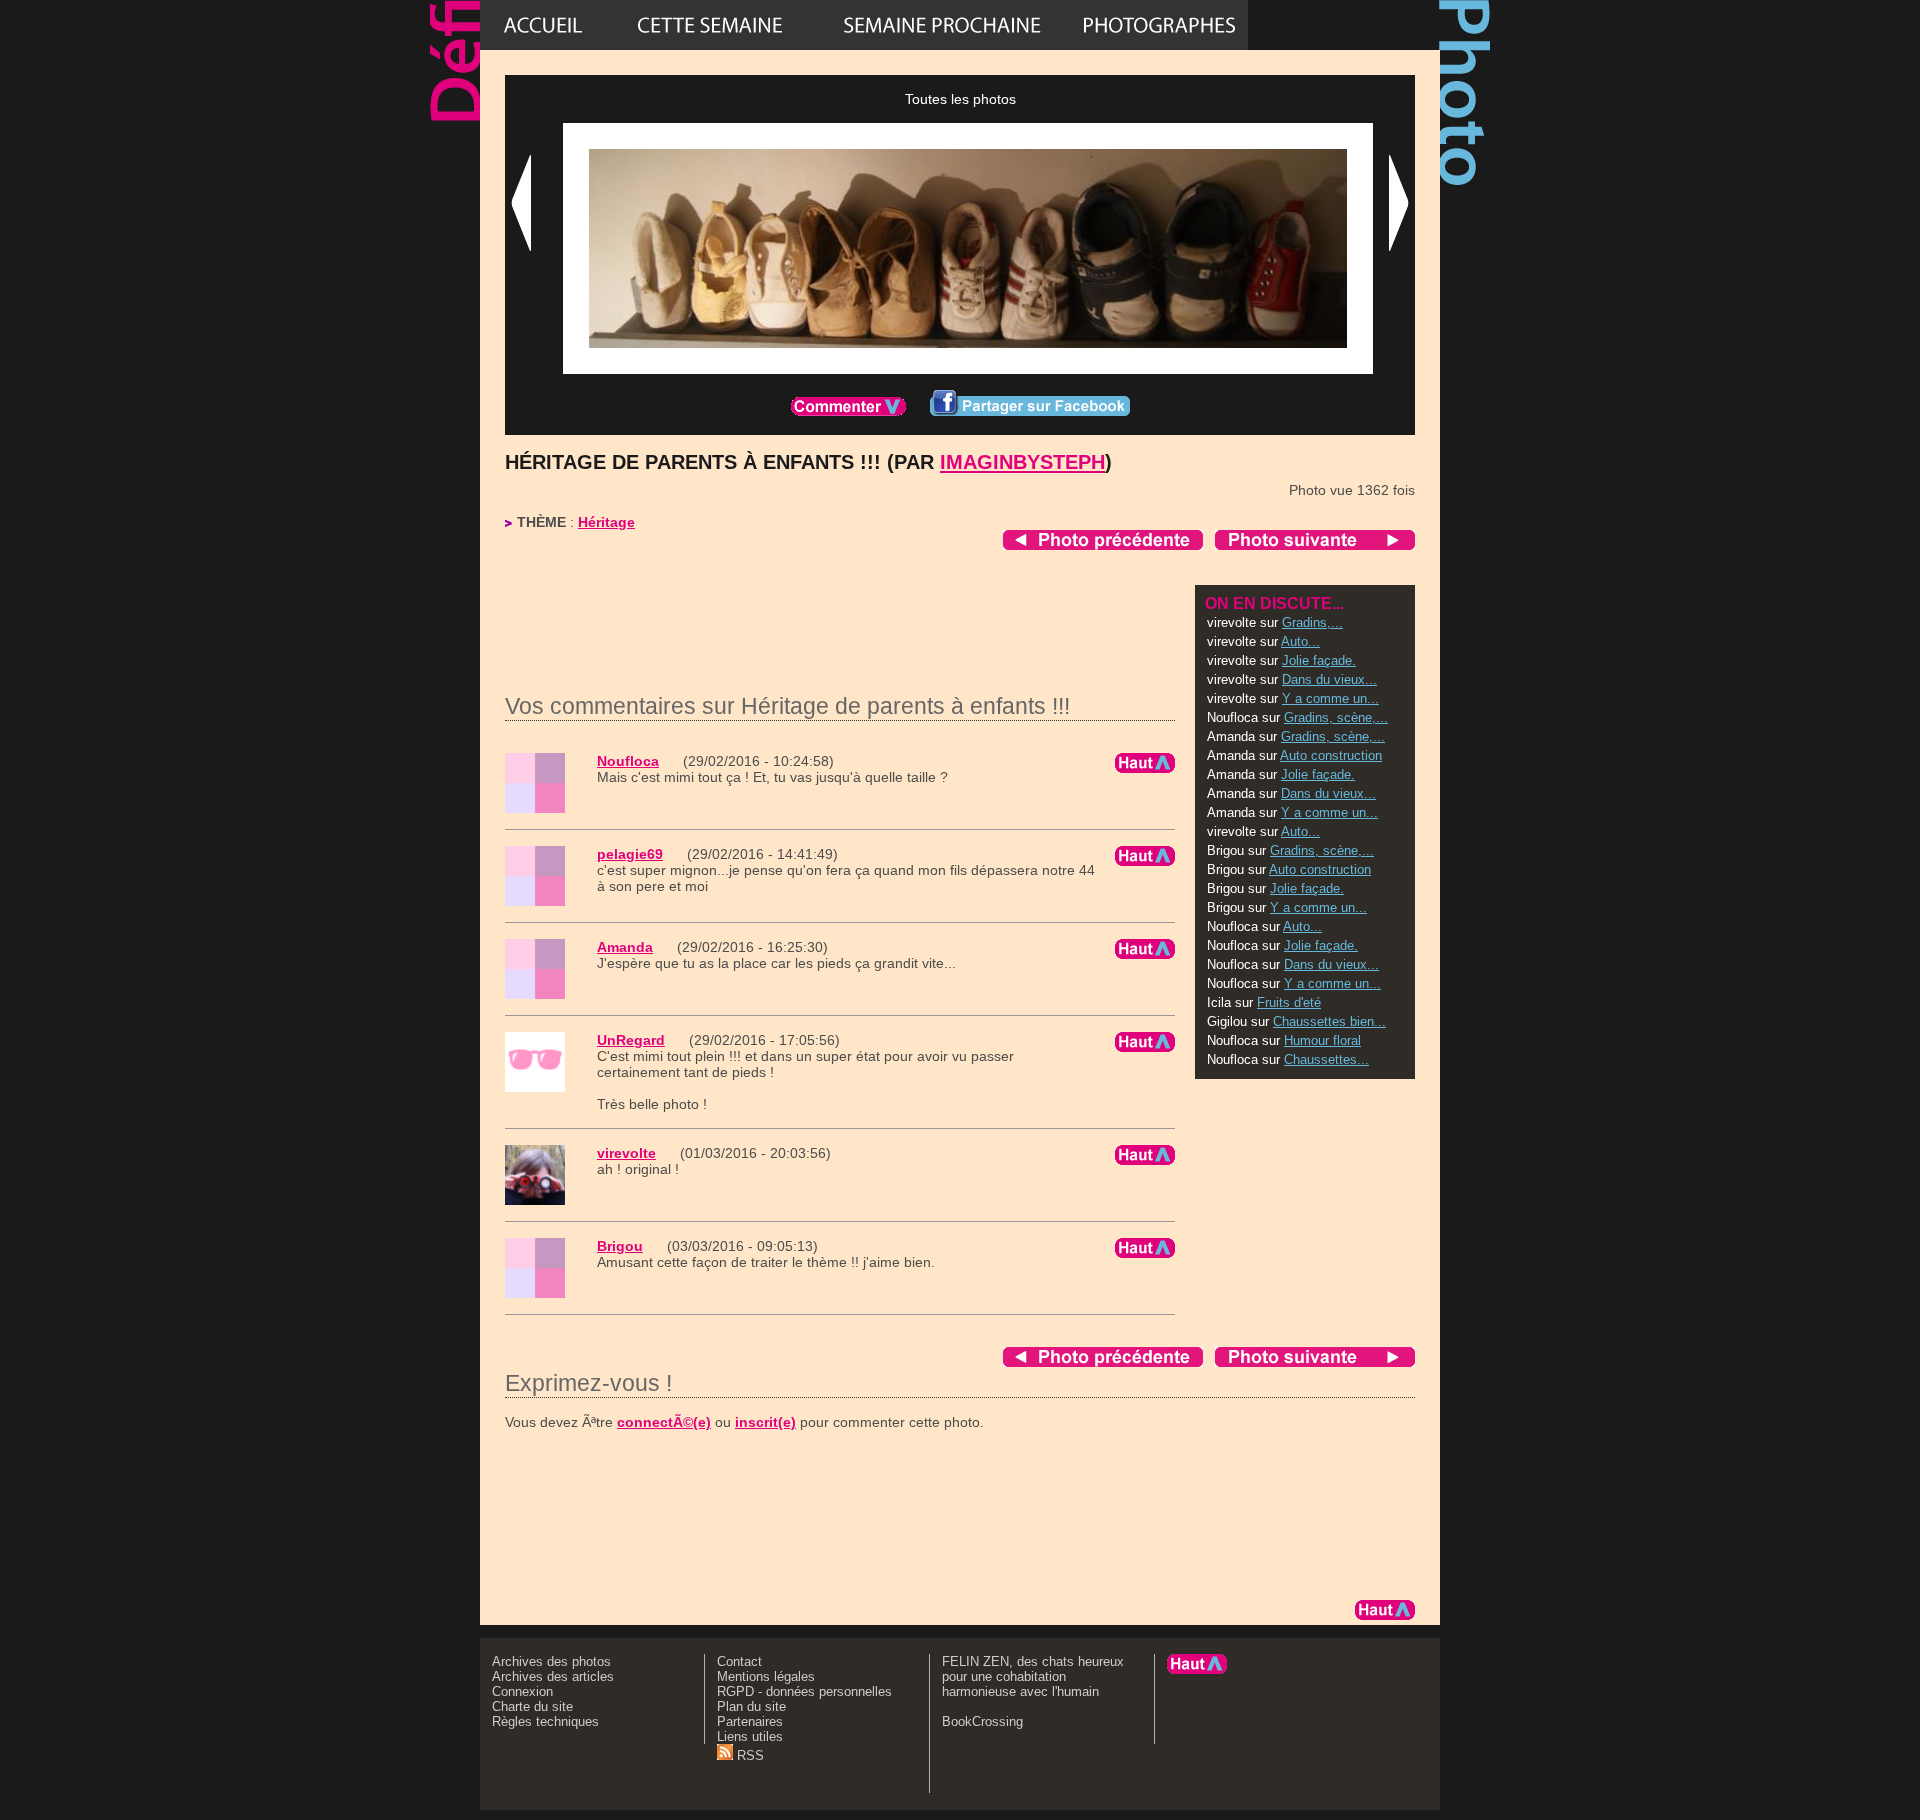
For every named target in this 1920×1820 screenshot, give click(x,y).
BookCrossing (982, 1721)
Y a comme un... (1330, 698)
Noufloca (628, 761)
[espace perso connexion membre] (1344, 25)
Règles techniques (545, 1721)
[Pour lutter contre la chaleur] (942, 25)
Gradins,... (1312, 622)
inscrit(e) (765, 1422)
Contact (739, 1661)
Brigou (620, 1246)
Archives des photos (551, 1661)
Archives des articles (553, 1676)
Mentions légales (766, 1676)
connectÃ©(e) (664, 1422)
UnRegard (631, 1040)
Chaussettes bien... (1329, 1021)
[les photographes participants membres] (1159, 25)
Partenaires (750, 1721)
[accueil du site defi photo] (543, 25)
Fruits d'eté (1289, 1002)
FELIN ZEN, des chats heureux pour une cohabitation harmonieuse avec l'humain (1033, 1676)
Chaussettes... (1326, 1059)
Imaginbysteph (1022, 462)
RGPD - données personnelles (804, 1691)
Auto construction (1331, 755)
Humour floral (1322, 1040)
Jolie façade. (1319, 660)
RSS (748, 1755)
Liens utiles (750, 1736)
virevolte (626, 1153)
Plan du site (751, 1706)
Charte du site (532, 1706)
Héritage (606, 522)
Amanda (625, 947)
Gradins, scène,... (1336, 717)
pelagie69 (630, 854)
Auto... (1300, 641)
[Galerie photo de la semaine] (710, 25)
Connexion (522, 1691)
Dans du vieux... (1329, 679)
